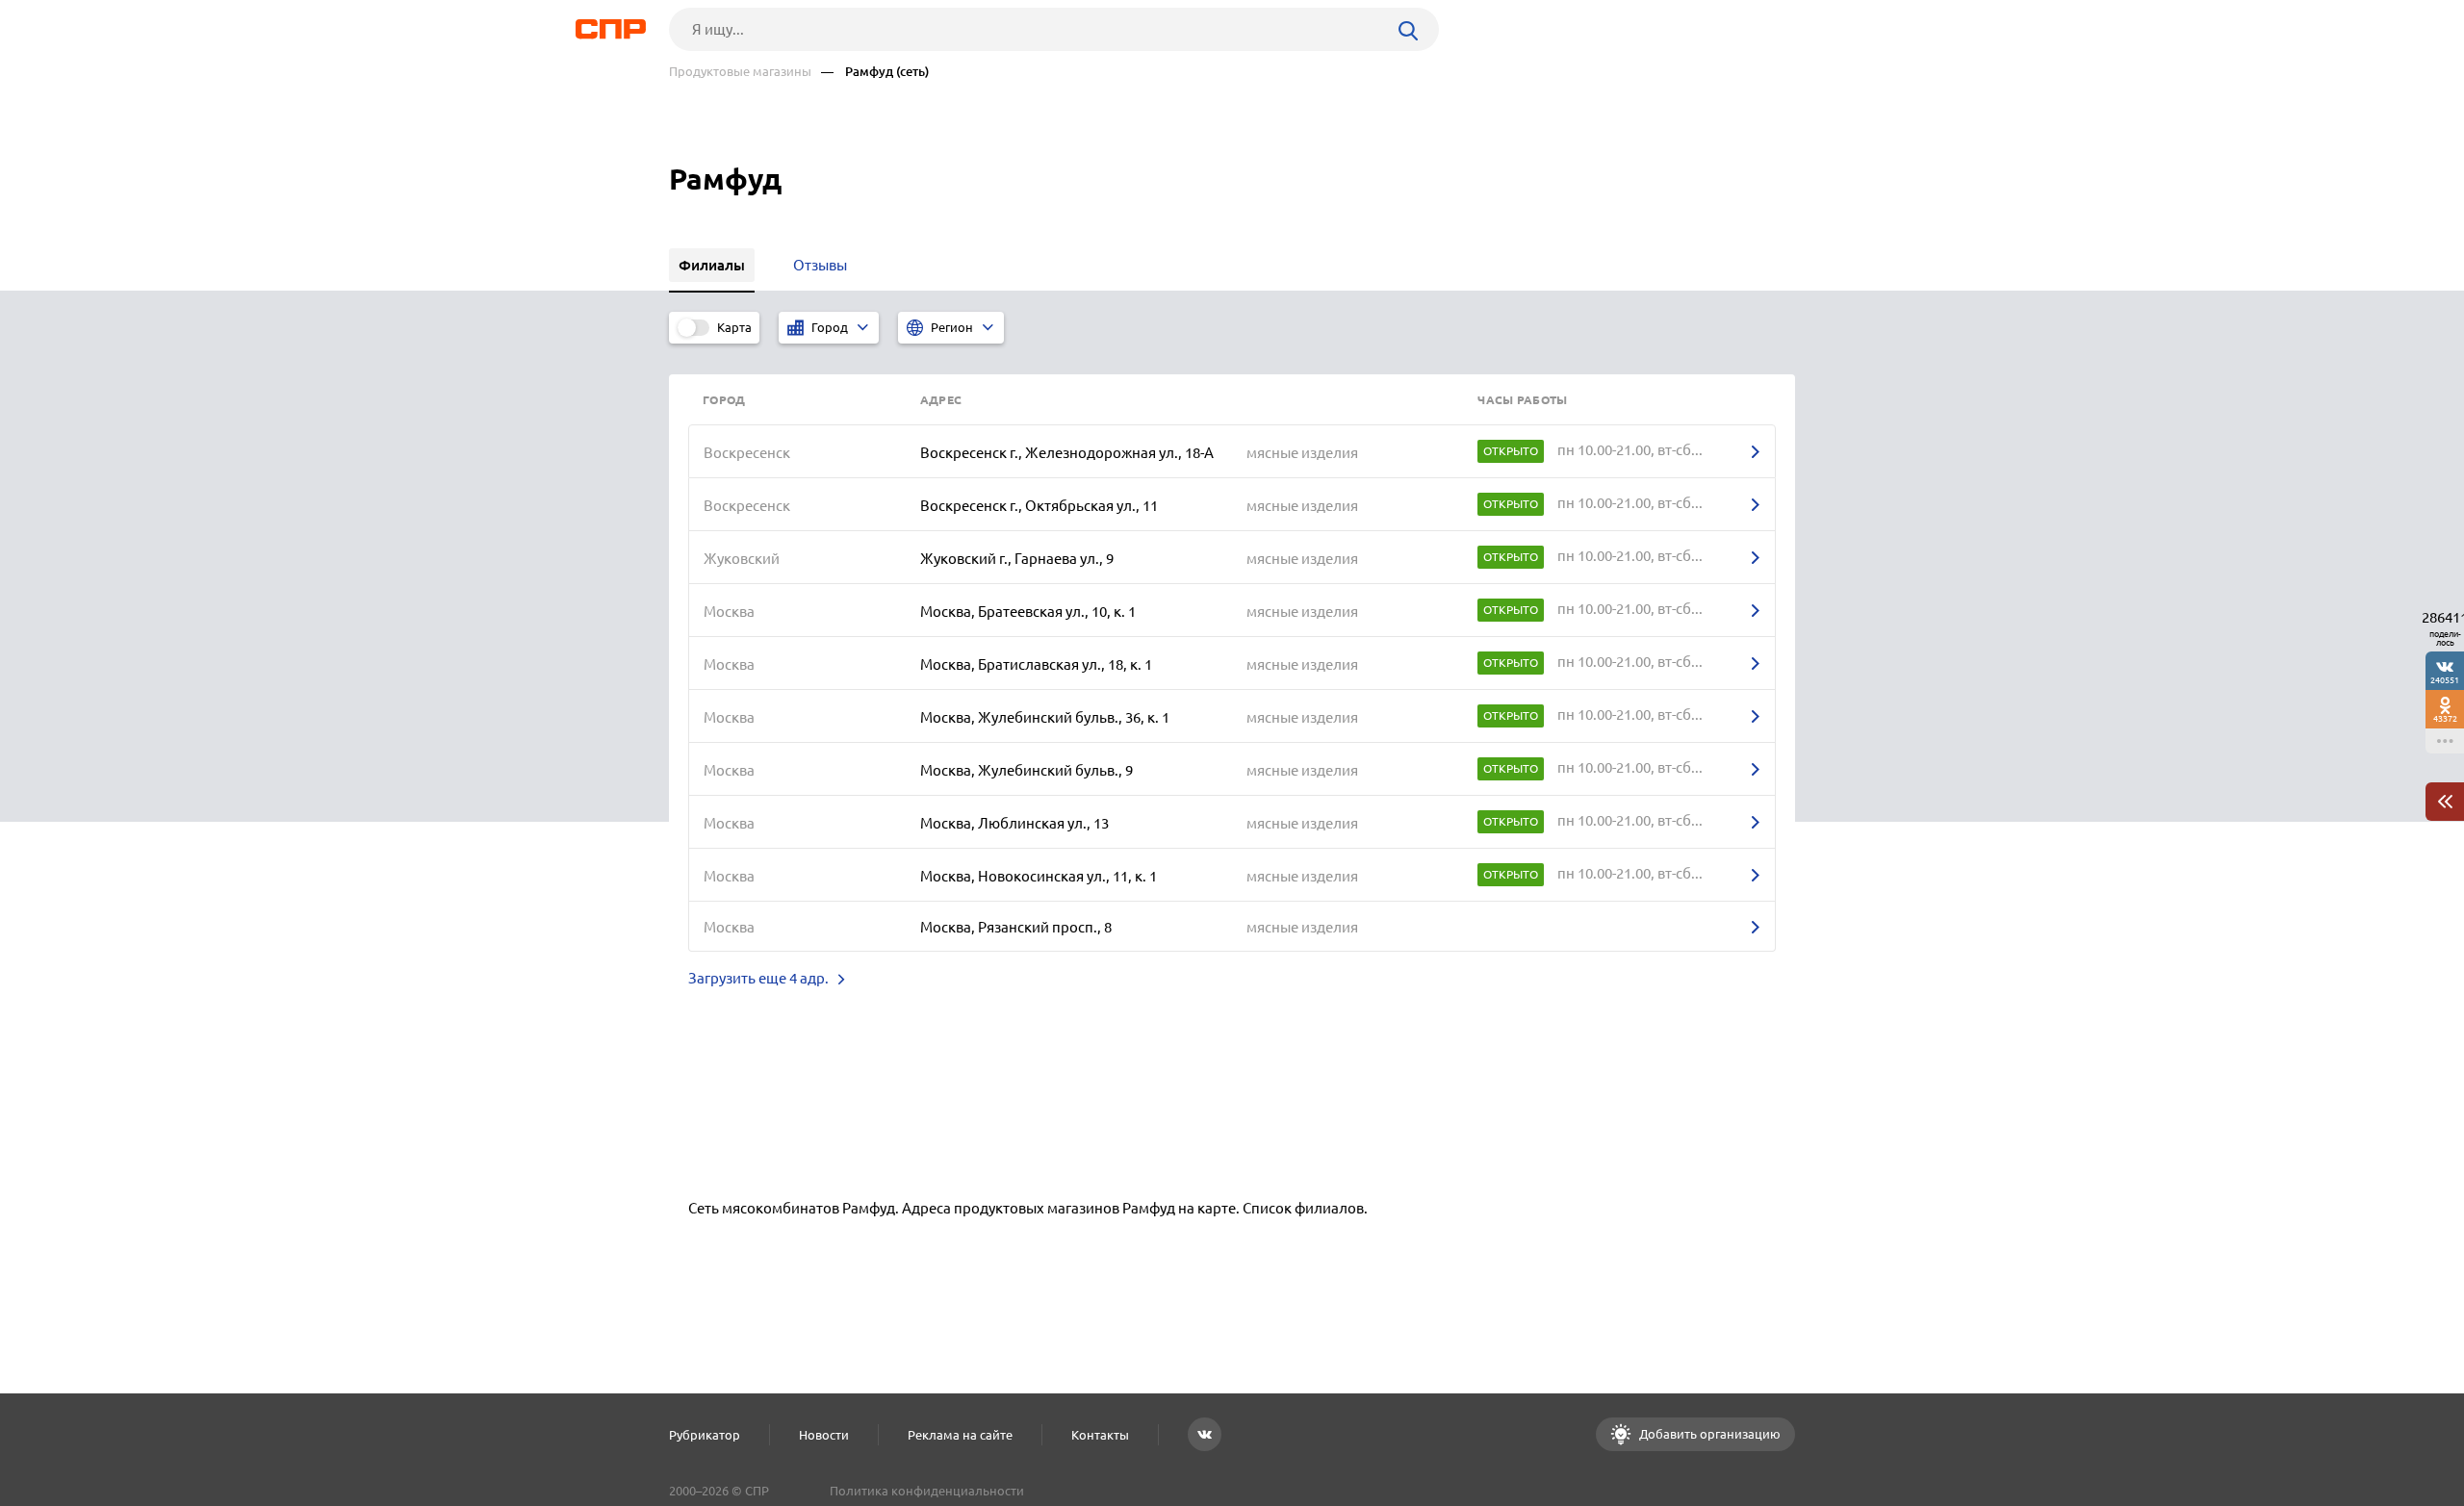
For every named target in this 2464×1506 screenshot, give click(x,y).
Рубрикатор (705, 1435)
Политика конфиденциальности (927, 1491)
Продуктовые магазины (740, 72)
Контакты (1100, 1435)
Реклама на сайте (960, 1435)
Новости (824, 1435)
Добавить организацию (1708, 1434)
